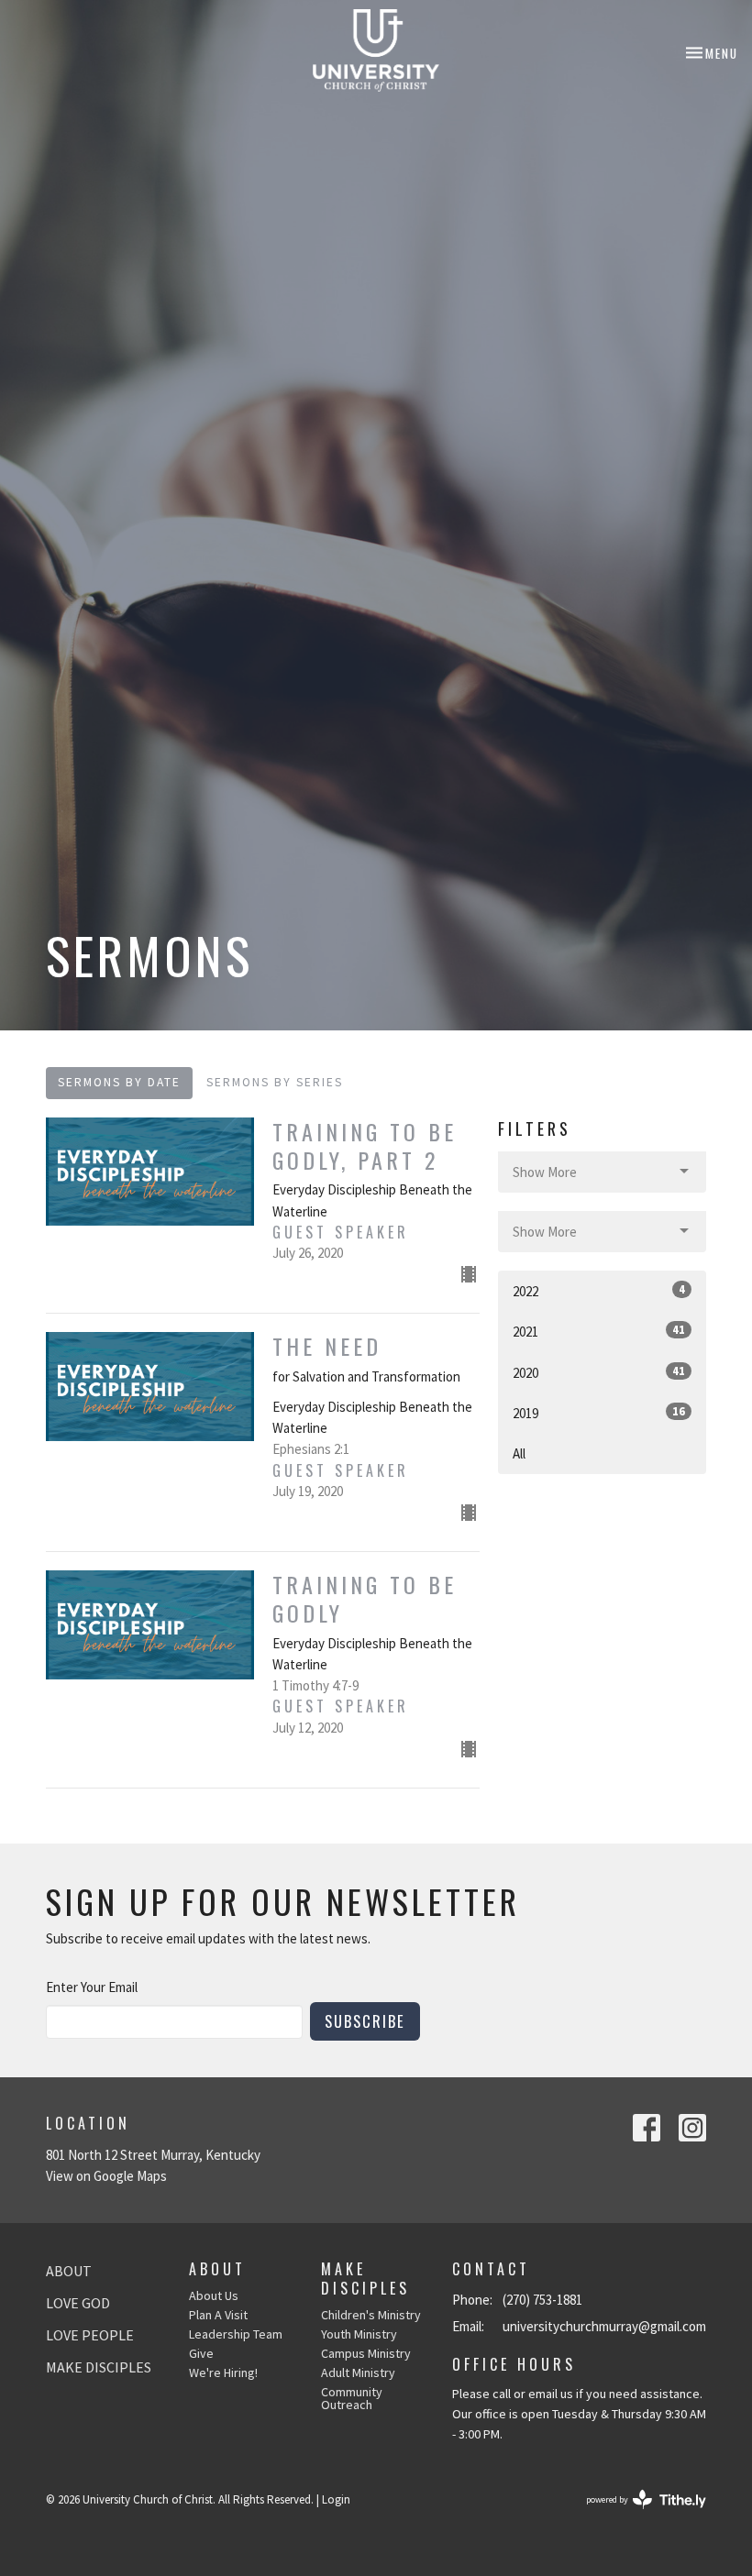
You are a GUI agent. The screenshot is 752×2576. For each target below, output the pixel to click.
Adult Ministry (358, 2372)
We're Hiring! (223, 2372)
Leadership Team (236, 2334)
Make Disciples (99, 2367)
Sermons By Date (119, 1082)
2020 (599, 1372)
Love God (78, 2303)
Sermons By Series (275, 1082)
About (69, 2271)
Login (336, 2499)
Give (201, 2353)
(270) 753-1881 (542, 2300)
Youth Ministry (359, 2334)
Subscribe (365, 2021)
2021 (599, 1331)
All (519, 1453)
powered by (635, 2515)
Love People (90, 2335)
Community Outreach (352, 2398)
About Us (214, 2295)
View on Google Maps (106, 2176)
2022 (599, 1291)
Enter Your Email (92, 1987)
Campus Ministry (366, 2353)
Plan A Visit (218, 2315)
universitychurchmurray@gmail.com (604, 2326)
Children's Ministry (371, 2315)
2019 (599, 1413)
